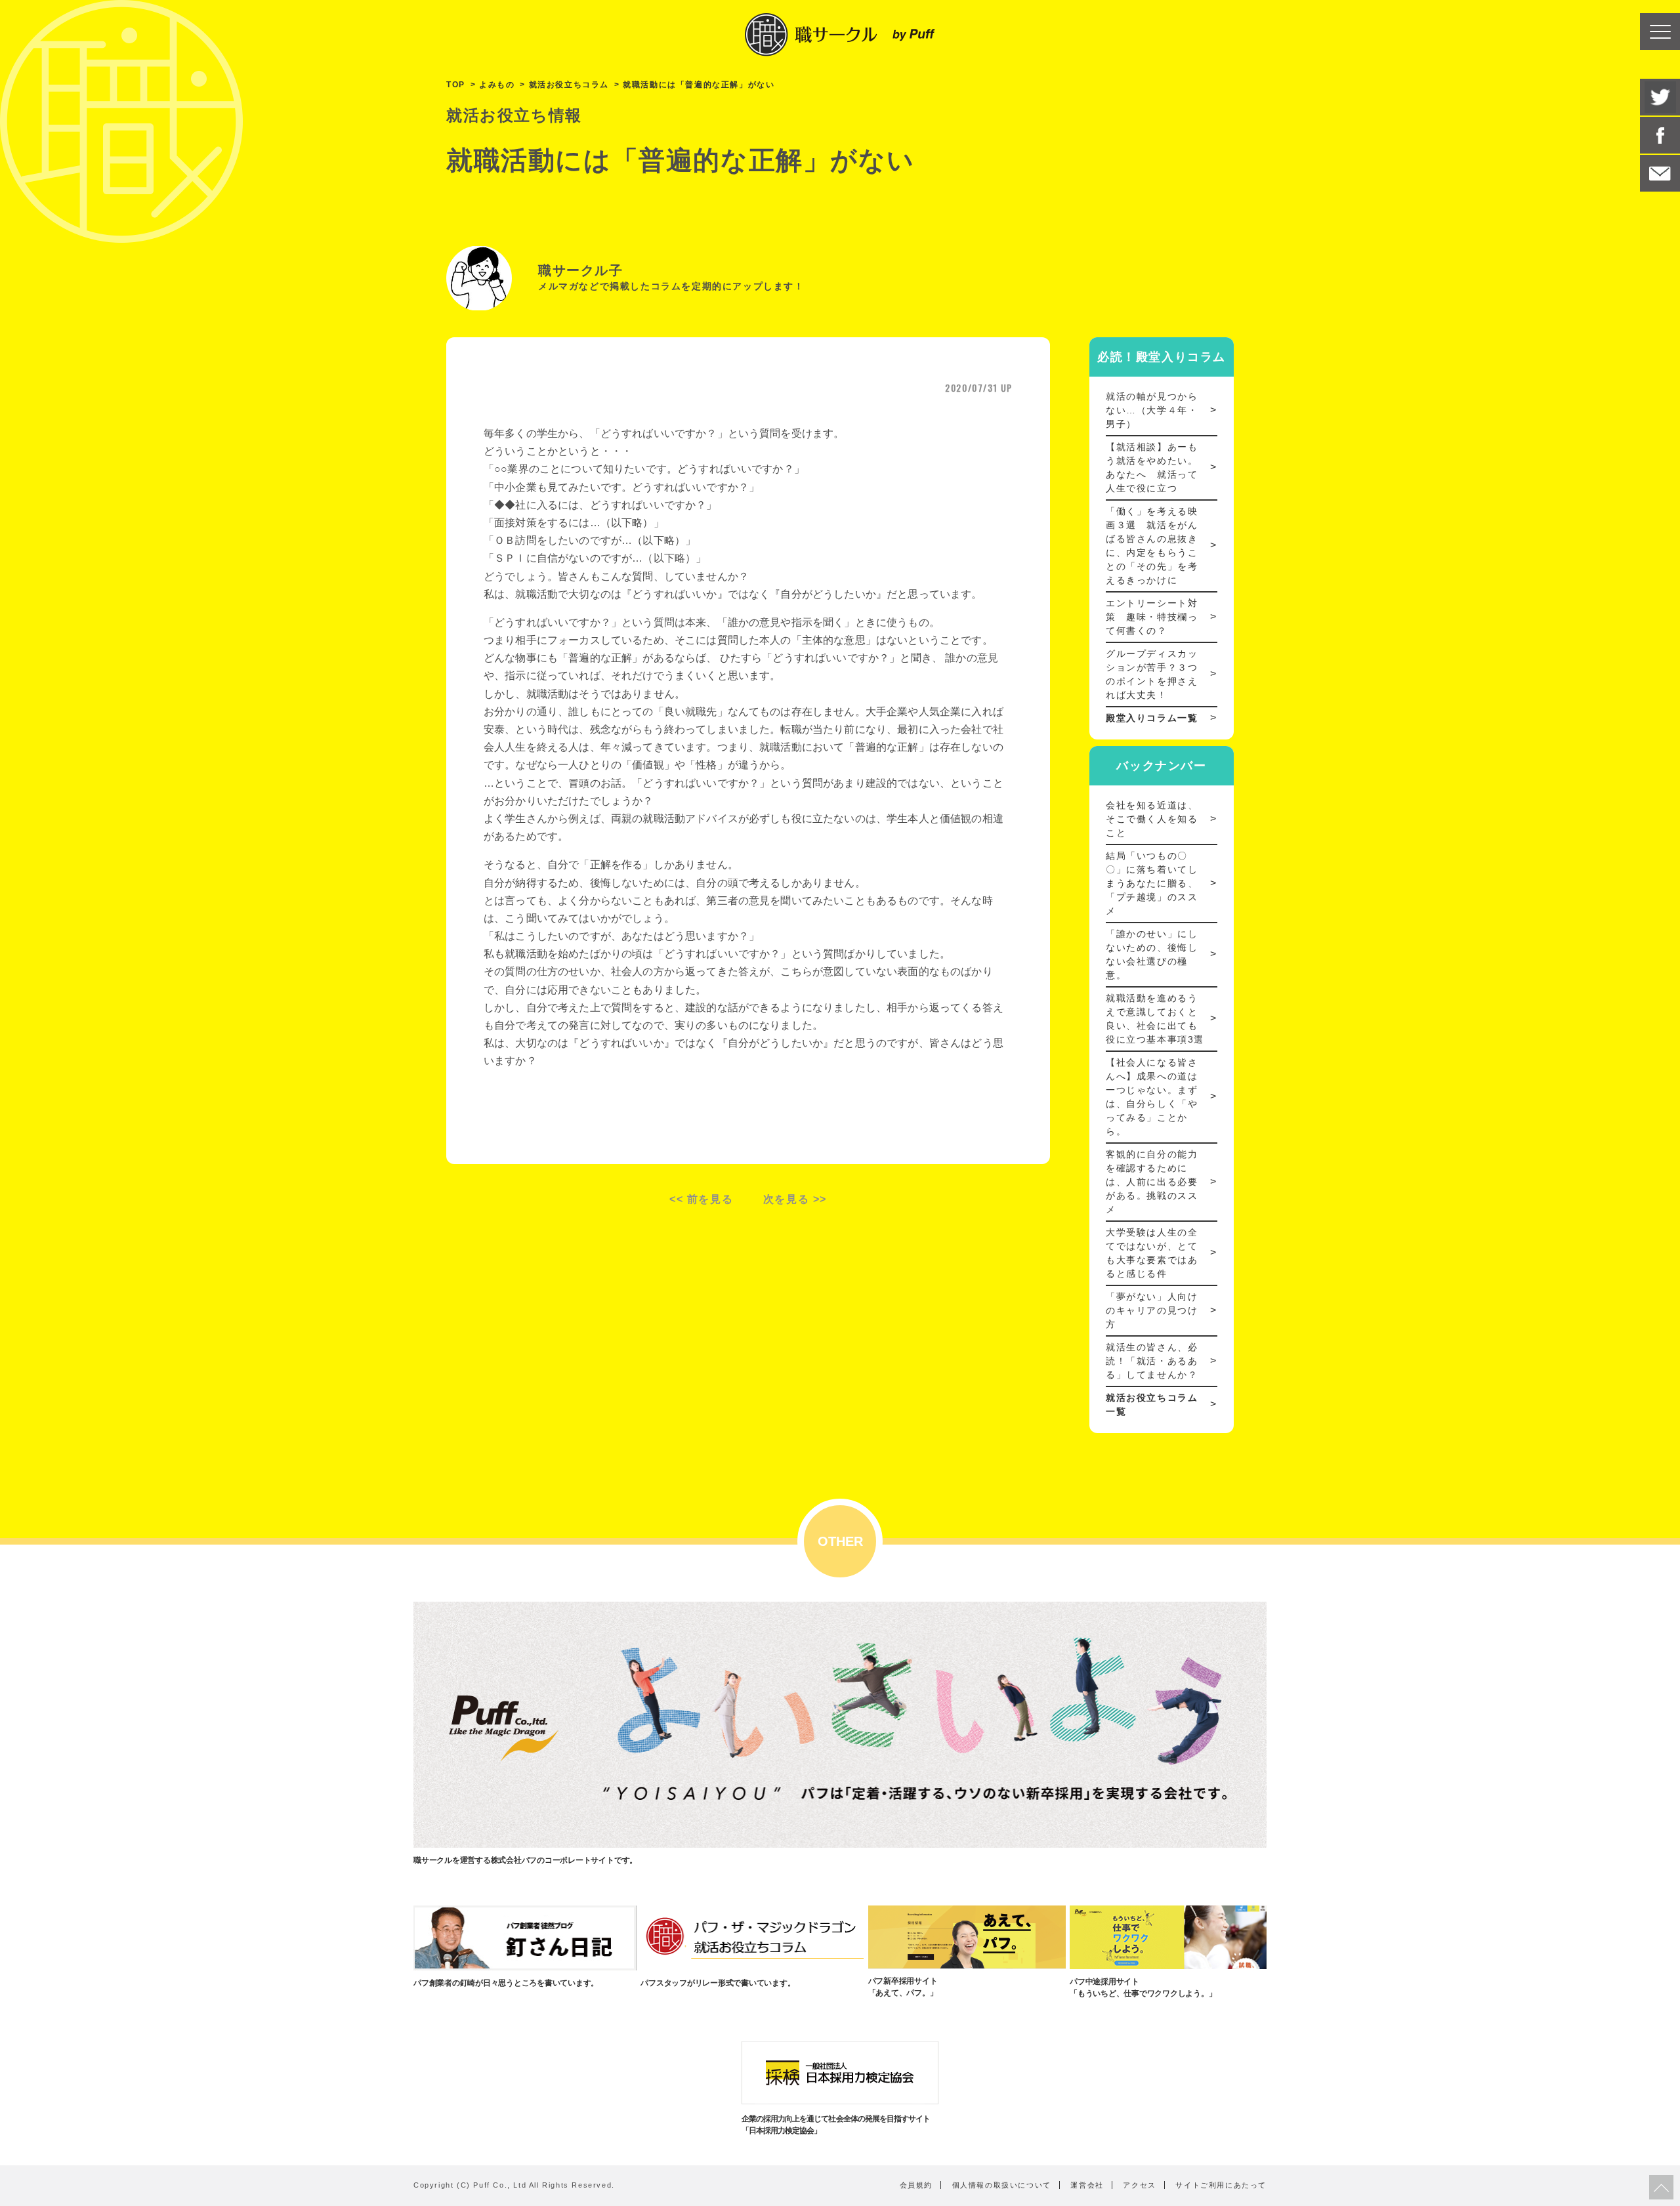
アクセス (1139, 2185)
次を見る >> (795, 1199)
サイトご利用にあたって (1221, 2185)
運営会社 (1087, 2185)
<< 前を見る (701, 1199)
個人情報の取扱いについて (1002, 2185)
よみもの (497, 85)
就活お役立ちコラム (569, 85)
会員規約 (916, 2185)
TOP (456, 85)
